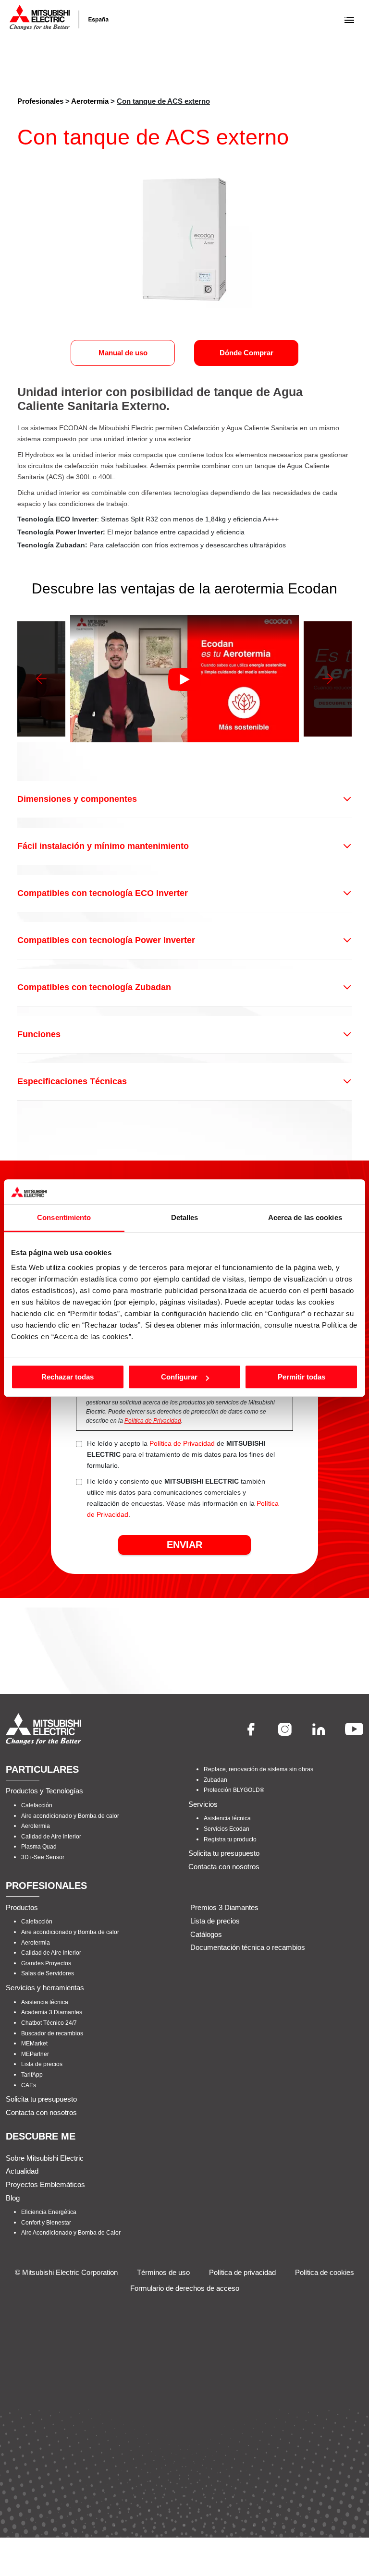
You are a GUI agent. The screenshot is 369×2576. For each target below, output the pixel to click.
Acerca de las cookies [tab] (305, 1217)
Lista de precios (42, 2064)
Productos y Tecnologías (44, 1791)
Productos (22, 1907)
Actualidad (22, 2171)
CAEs (29, 2085)
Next (328, 679)
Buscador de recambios (52, 2033)
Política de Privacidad (153, 1421)
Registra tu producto (230, 1839)
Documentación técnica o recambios (248, 1947)
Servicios (203, 1804)
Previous (41, 679)
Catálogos (206, 1934)
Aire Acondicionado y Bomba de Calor (71, 2233)
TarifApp (32, 2074)
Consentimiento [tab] (64, 1217)
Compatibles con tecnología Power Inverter (106, 940)
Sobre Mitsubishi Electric (45, 2158)
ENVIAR (184, 1545)
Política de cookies (325, 2272)
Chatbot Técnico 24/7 (49, 2022)
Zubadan (215, 1779)
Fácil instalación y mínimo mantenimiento (103, 846)
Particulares (42, 1769)
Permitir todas (301, 1377)
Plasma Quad (39, 1847)
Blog (13, 2197)
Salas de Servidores (48, 1973)
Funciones (39, 1034)
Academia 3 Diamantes (52, 2012)
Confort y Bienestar (46, 2222)
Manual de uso (123, 353)
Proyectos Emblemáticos (45, 2184)
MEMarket (34, 2044)
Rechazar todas (68, 1377)
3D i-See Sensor (43, 1857)
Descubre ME (41, 2136)
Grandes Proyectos (46, 1963)
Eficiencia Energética (49, 2212)
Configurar (179, 1377)
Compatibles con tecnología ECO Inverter (103, 893)
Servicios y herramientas (45, 1988)
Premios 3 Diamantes (224, 1907)
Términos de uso (163, 2272)
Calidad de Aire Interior (51, 1836)
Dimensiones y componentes (77, 799)
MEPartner (35, 2054)
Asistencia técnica (227, 1818)
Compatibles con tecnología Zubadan (94, 987)
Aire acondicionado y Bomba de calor (70, 1815)
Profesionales (40, 101)
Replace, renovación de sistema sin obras (258, 1769)
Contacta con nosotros (224, 1866)
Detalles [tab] (185, 1217)
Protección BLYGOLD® (234, 1790)
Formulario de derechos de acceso (185, 2288)
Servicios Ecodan (227, 1829)
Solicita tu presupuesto (224, 1853)
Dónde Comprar (246, 353)
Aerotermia (90, 101)
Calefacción (37, 1805)
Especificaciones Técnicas (72, 1081)
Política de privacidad (242, 2272)
